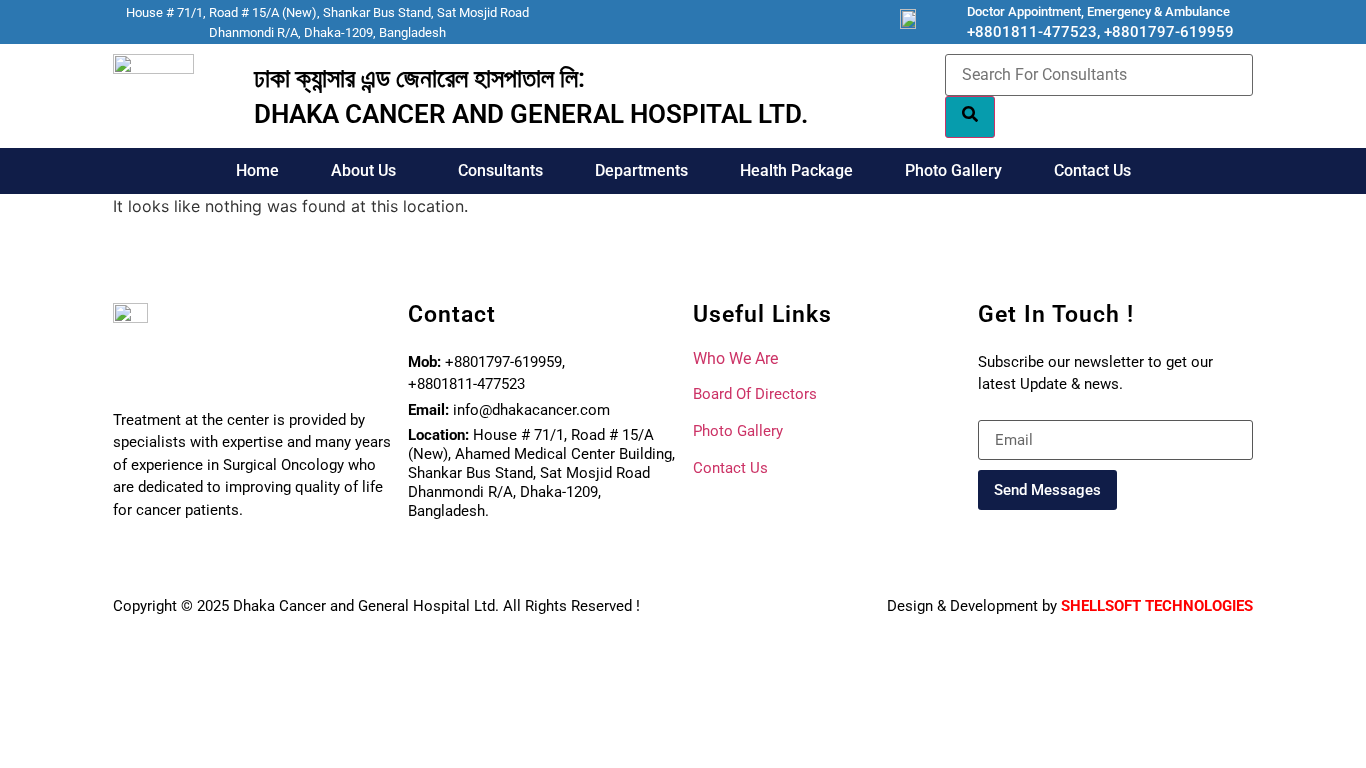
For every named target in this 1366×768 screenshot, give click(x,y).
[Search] (970, 117)
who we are (735, 358)
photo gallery (738, 431)
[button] (368, 171)
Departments (641, 170)
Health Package (796, 170)
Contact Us (1092, 170)
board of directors (755, 394)
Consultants (500, 170)
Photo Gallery (953, 170)
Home (257, 170)
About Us (363, 170)
